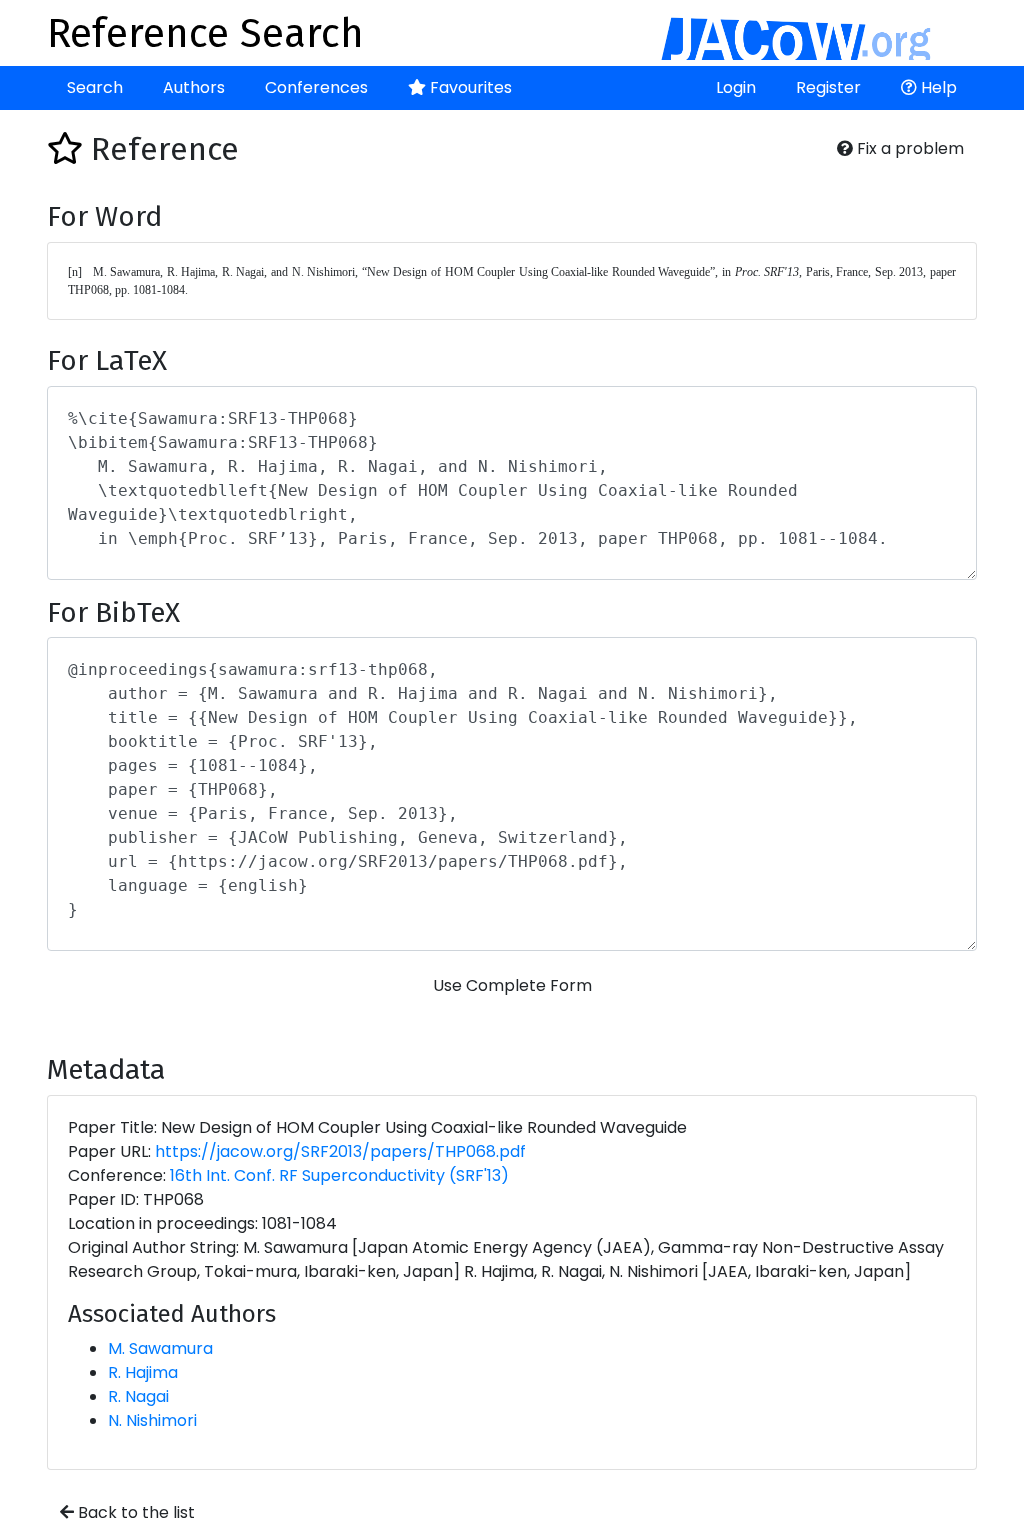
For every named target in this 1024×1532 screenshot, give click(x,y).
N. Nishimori (152, 1420)
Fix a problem (908, 148)
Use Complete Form (512, 985)
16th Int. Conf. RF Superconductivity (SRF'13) (339, 1175)
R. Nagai (138, 1396)
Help (937, 87)
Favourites (469, 87)
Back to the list (134, 1512)
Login (736, 87)
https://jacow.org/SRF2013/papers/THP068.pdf (340, 1151)
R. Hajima (143, 1372)
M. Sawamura (160, 1348)
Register (828, 87)
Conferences (316, 87)
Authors (194, 87)
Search (95, 87)
